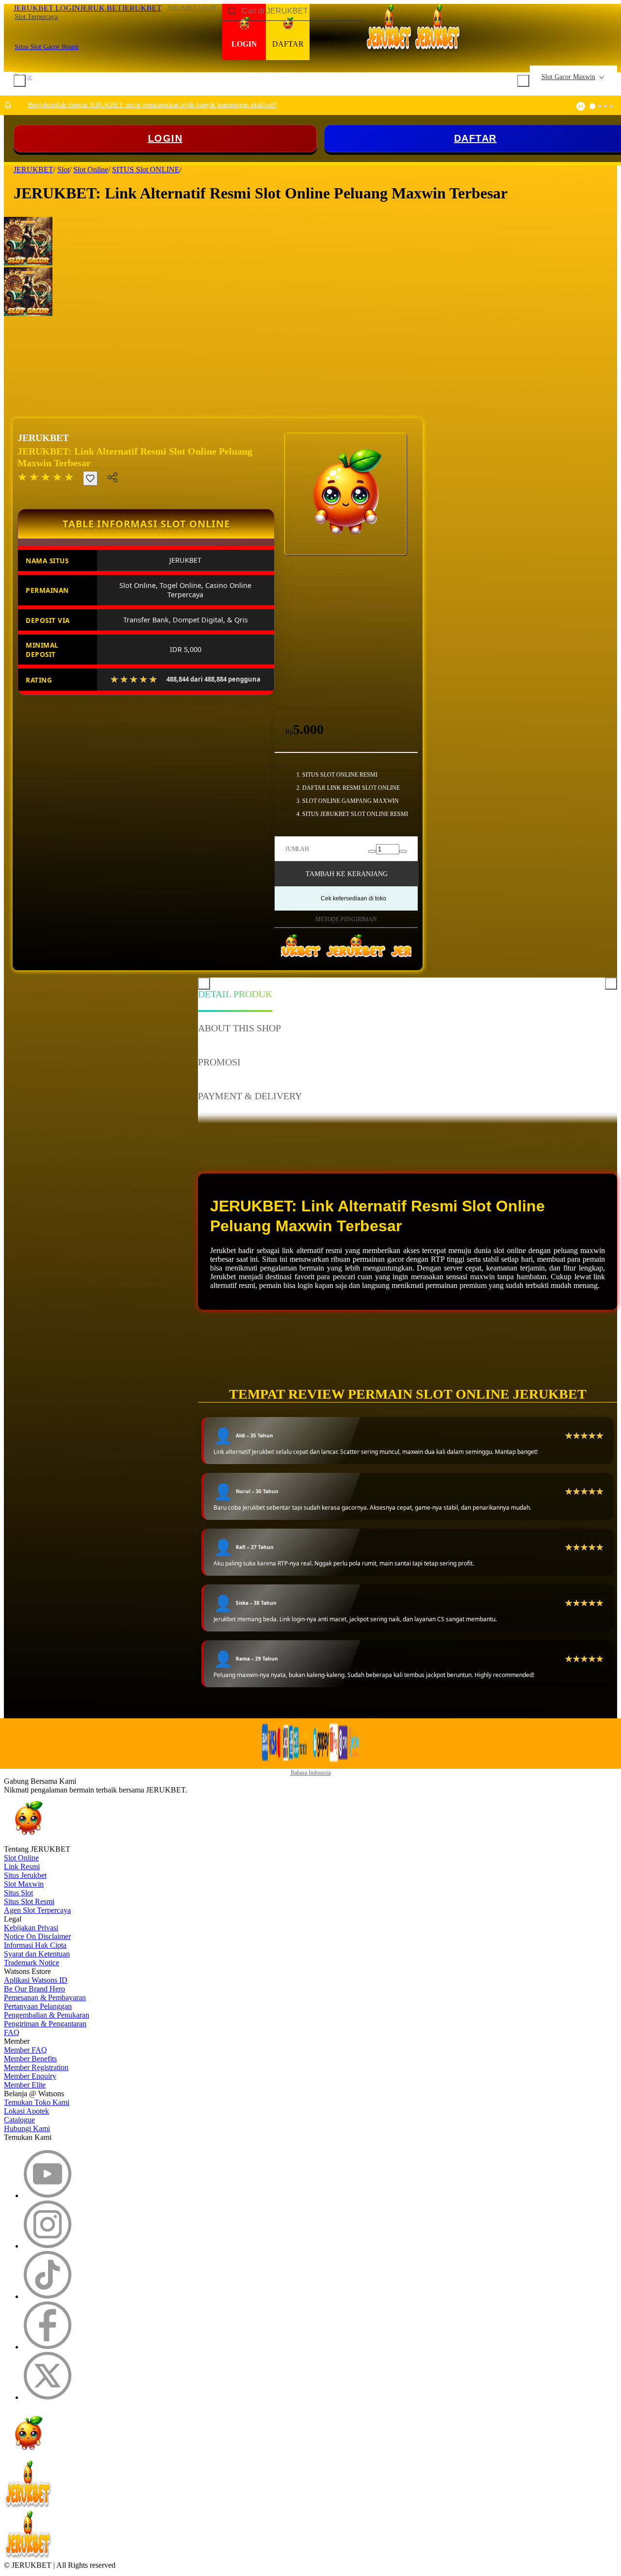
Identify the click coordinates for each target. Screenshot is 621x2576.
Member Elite (25, 2085)
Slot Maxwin (24, 1884)
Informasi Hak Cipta (35, 1945)
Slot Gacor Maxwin (568, 77)
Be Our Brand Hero (34, 1989)
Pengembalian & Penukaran (47, 2015)
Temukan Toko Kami (37, 2102)
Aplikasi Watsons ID (36, 1980)
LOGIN (165, 138)
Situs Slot (18, 1893)
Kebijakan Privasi (31, 1928)
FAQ (12, 2032)
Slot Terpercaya (36, 17)
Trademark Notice (32, 1963)
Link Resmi (22, 1867)
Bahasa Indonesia (311, 1773)
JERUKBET (43, 438)
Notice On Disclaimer (37, 1936)
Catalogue (19, 2120)
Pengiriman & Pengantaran (45, 2024)
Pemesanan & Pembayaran (45, 1997)
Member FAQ (25, 2050)
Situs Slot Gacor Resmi (47, 47)
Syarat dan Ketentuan (37, 1954)
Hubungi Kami (27, 2128)
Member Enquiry (30, 2076)
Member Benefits (30, 2059)
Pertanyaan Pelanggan (38, 2006)
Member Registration (36, 2067)
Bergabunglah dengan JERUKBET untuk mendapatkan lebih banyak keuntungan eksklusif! (153, 105)
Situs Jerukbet (25, 1875)
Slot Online (21, 1858)
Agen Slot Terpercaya (37, 1910)
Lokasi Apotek (26, 2111)
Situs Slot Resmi (29, 1901)
